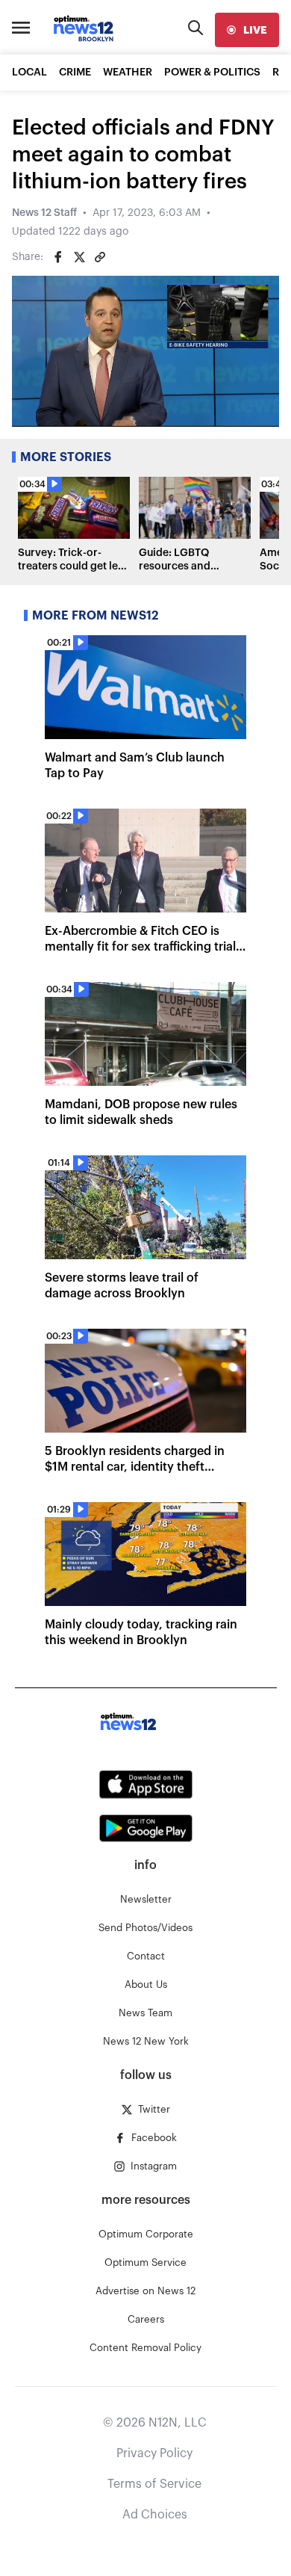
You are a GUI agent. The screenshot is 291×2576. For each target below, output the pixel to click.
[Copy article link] (100, 257)
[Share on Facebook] (58, 257)
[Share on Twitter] (79, 257)
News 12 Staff (44, 213)
